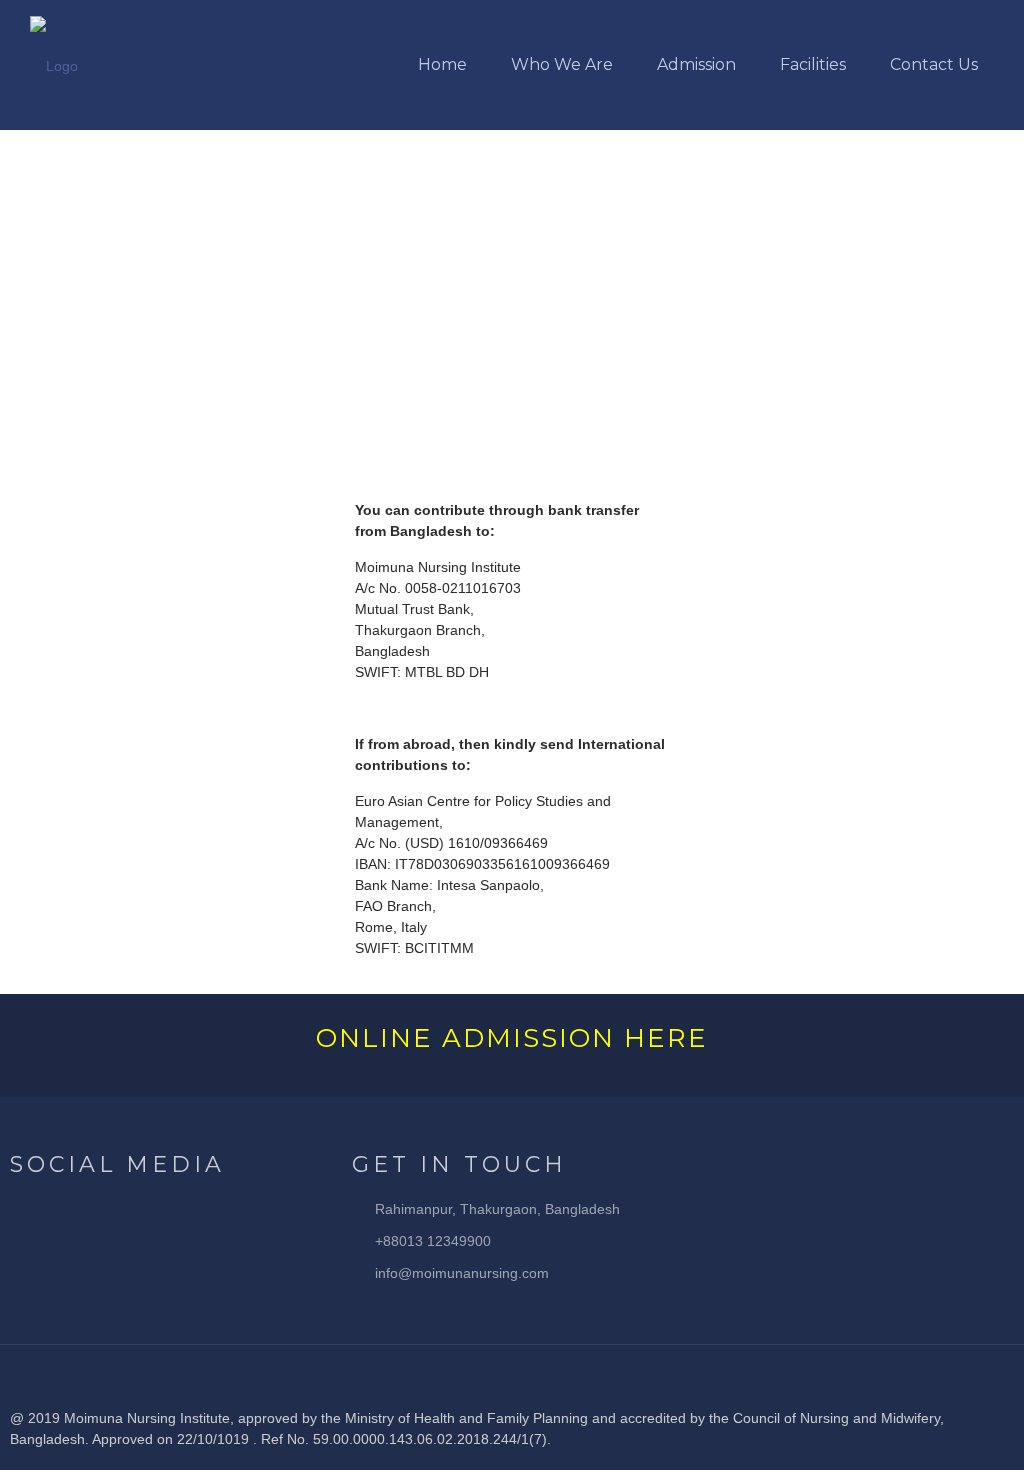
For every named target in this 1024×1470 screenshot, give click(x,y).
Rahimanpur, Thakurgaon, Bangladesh (497, 1209)
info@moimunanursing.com (462, 1273)
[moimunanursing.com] (54, 65)
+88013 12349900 (433, 1241)
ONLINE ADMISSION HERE (512, 1038)
